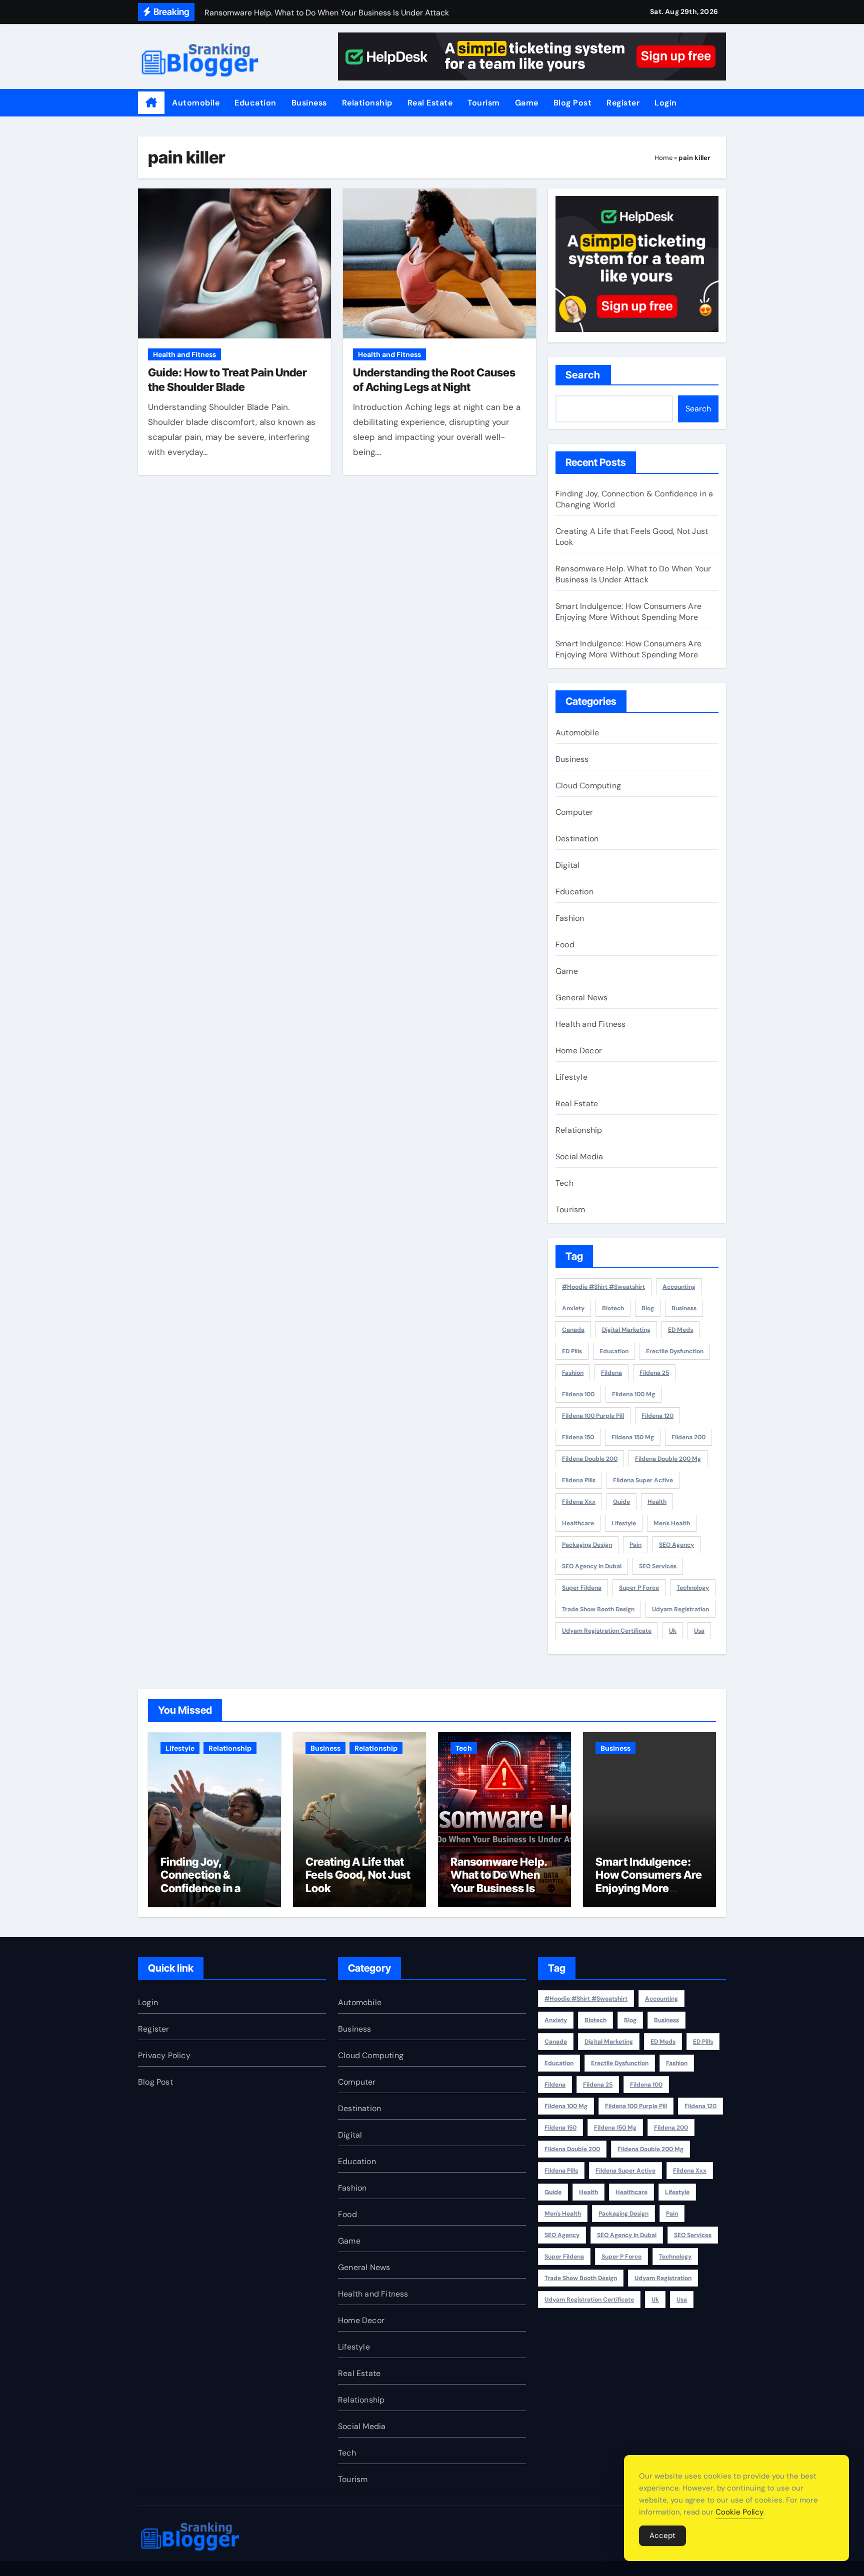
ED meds (680, 1330)
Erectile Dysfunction (675, 1351)
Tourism (484, 103)
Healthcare (578, 1523)
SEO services (658, 1566)
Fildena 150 (578, 1437)
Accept (662, 2536)
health (657, 1502)
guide (621, 1502)
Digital (567, 865)
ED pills (572, 1351)
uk (673, 1631)
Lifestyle (571, 1077)
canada (573, 1330)
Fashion (570, 918)
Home (663, 158)
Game (527, 103)
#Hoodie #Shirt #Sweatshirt (603, 1287)
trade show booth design (598, 1609)
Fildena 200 (688, 1437)
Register (623, 103)
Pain (635, 1545)
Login (666, 103)
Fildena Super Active (643, 1480)
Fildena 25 (654, 1373)
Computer (574, 812)
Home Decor (579, 1051)
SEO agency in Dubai (592, 1566)
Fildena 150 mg (633, 1437)
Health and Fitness (184, 354)
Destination (577, 839)
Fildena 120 (657, 1416)
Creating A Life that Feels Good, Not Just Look (358, 1875)
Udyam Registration (680, 1609)
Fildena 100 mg (633, 1394)
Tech (564, 1183)
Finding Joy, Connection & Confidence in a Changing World (202, 1881)
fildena (611, 1373)
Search (583, 375)
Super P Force (639, 1588)
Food (565, 945)
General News (581, 998)
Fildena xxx (579, 1502)
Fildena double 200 (590, 1459)
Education (255, 103)
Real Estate (430, 103)
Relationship (367, 103)
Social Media (579, 1157)
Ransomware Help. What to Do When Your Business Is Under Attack (633, 574)
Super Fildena (582, 1588)
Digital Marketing (626, 1330)
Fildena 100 (578, 1394)
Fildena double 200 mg (668, 1459)
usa (699, 1631)
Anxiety (573, 1308)
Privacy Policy (164, 2055)
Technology (693, 1588)
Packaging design (587, 1545)
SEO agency (676, 1545)
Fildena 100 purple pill (593, 1416)
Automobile (196, 103)
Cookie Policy (739, 2512)
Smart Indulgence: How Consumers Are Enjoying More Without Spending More (628, 612)
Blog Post (573, 103)
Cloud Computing (588, 786)
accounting (679, 1287)
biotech (613, 1308)
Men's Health (672, 1523)
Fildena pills (579, 1480)
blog (648, 1308)
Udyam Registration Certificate (607, 1631)
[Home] (151, 103)
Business (309, 103)
